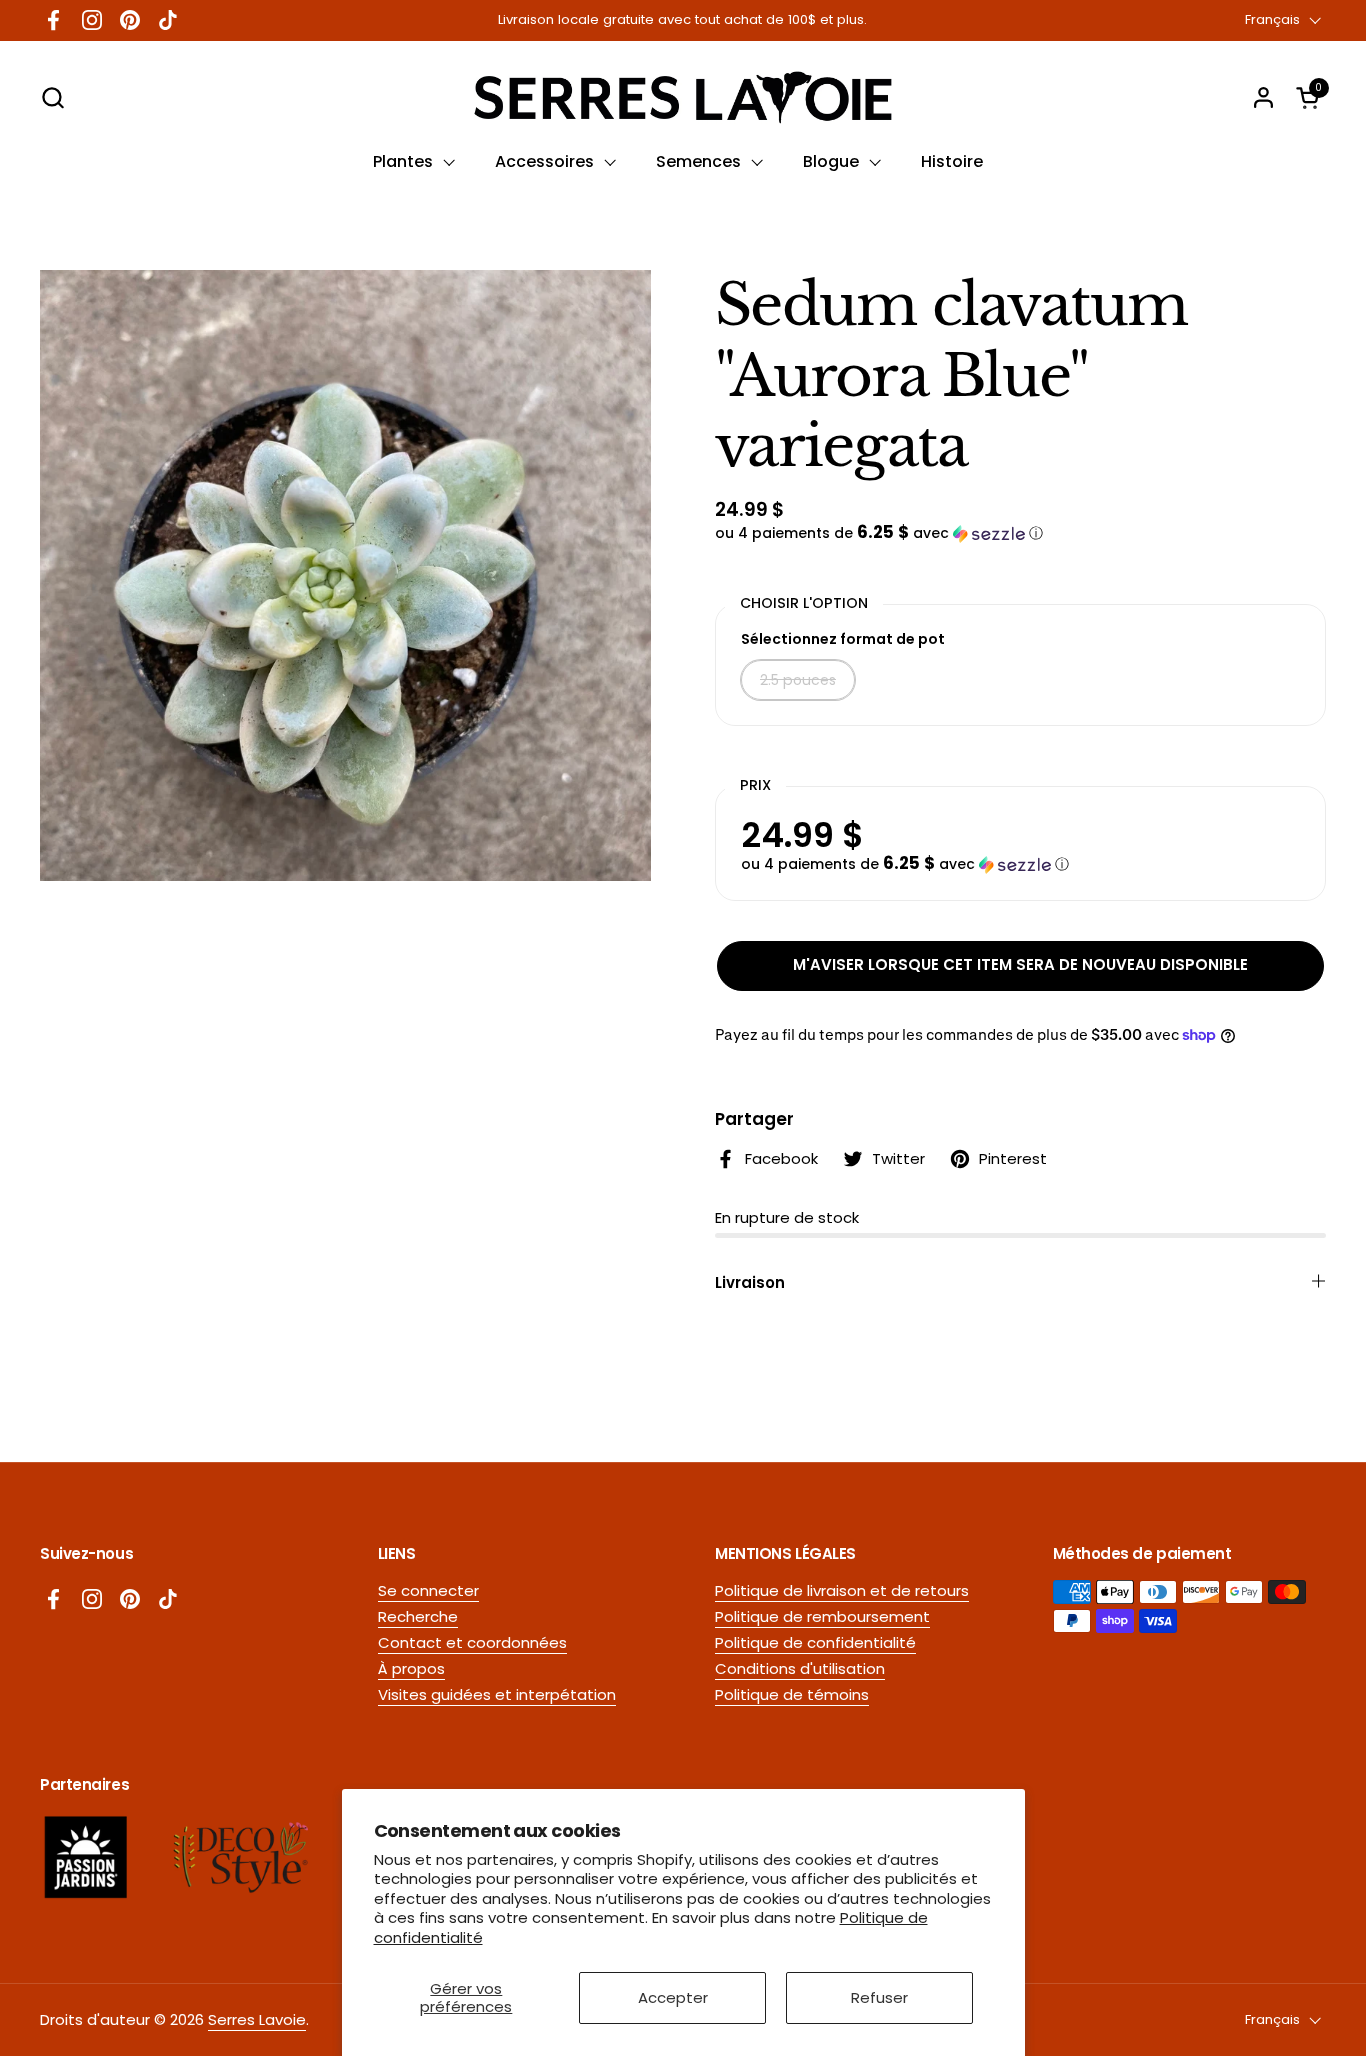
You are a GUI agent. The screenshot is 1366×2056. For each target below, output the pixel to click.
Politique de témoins (792, 1694)
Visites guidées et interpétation (497, 1694)
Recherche (418, 1616)
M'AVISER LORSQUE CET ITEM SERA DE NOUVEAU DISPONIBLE (1020, 964)
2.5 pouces (798, 680)
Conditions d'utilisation (800, 1668)
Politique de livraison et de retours (842, 1590)
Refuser (879, 1997)
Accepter (673, 1997)
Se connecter (428, 1590)
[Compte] (1263, 97)
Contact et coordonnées (472, 1642)
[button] (52, 97)
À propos (411, 1668)
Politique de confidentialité (815, 1642)
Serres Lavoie (257, 2019)
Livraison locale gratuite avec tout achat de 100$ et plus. (682, 20)
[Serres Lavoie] (682, 97)
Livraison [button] (750, 1282)
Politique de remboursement (822, 1616)
